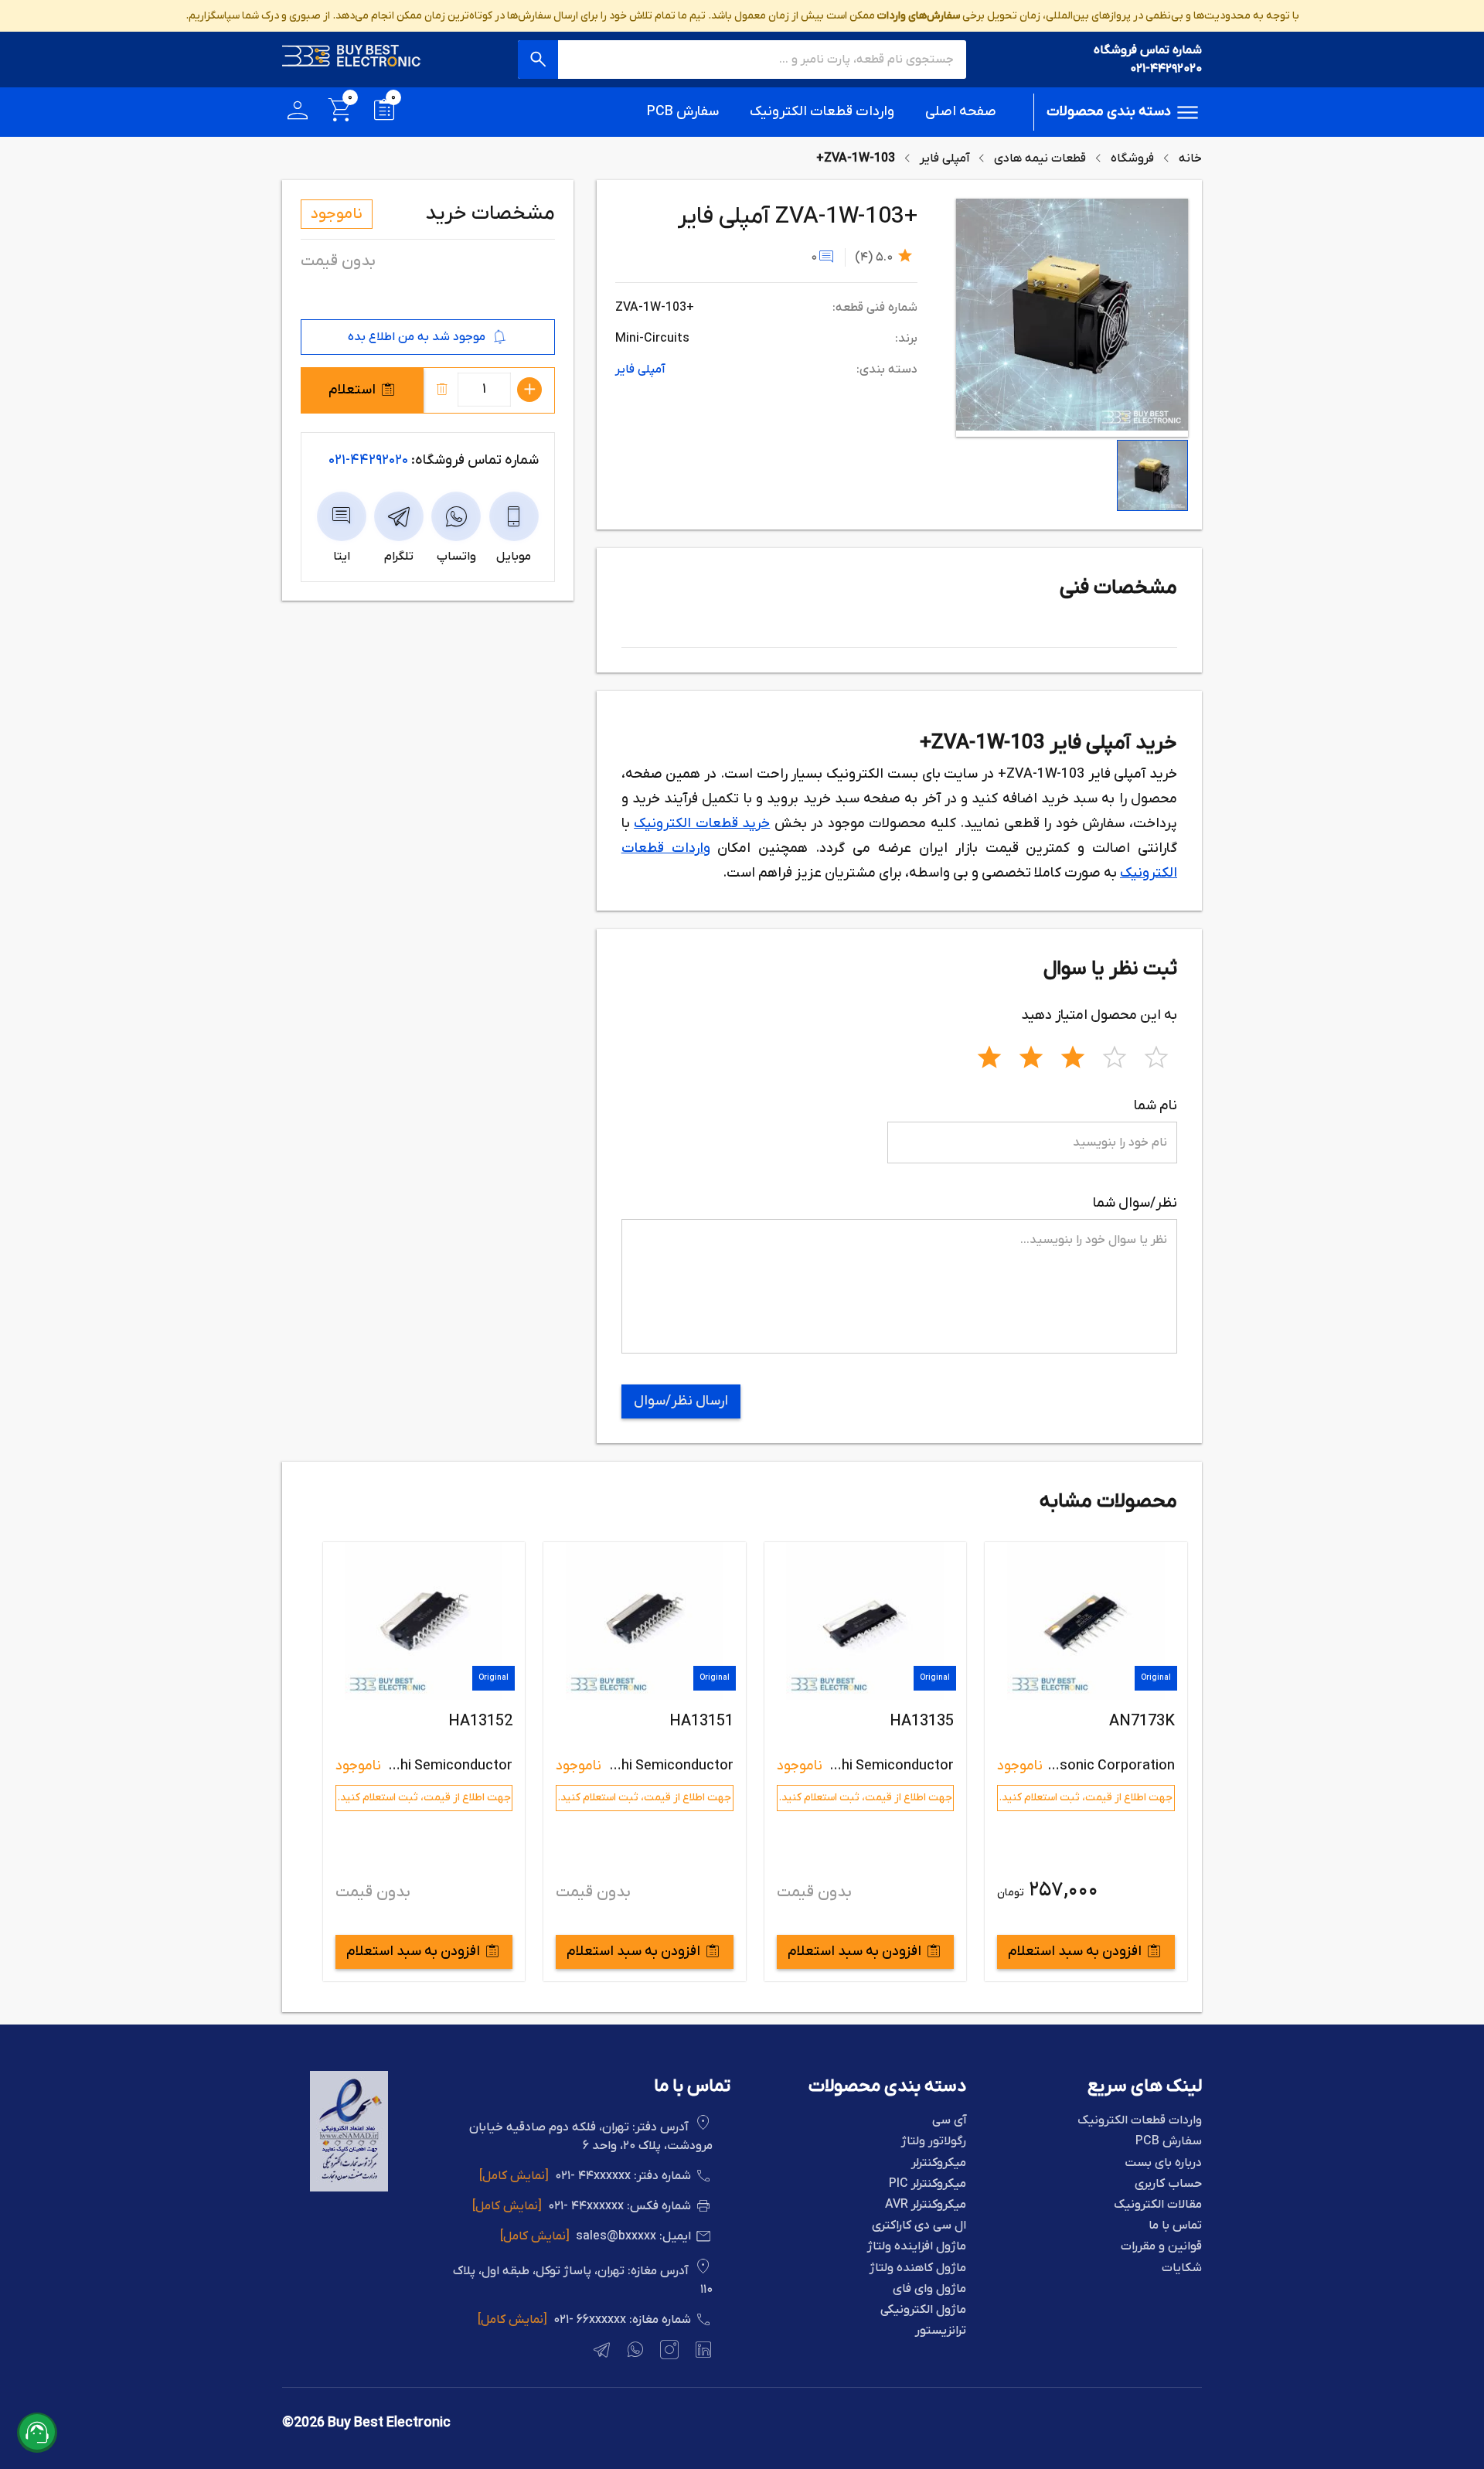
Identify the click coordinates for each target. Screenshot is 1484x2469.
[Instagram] (668, 2352)
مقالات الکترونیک (1158, 2205)
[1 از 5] (989, 1055)
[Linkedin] (702, 2352)
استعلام (352, 390)
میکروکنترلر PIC (927, 2184)
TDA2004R (475, 1721)
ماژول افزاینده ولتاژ (917, 2247)
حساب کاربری (1168, 2184)
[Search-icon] (538, 60)
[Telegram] (600, 2352)
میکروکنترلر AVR (926, 2205)
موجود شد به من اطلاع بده (417, 337)
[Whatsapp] (634, 2352)
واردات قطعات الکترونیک (822, 112)
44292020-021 (368, 460)
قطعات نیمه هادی (1040, 158)
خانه (1190, 158)
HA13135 (1142, 1721)
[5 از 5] (1156, 1055)
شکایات (1182, 2268)
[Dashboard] (298, 112)
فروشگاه (1132, 158)
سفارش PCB (683, 112)
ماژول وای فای (929, 2289)
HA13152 (701, 1721)
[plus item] (529, 390)
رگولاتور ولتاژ (934, 2142)
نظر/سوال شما (1135, 1203)
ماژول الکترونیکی (923, 2310)
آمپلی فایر (945, 158)
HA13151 (922, 1721)
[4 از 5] (1115, 1055)
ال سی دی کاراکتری (919, 2226)
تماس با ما (1175, 2226)
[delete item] (442, 390)
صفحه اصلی (961, 112)
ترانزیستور (941, 2331)
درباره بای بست (1163, 2163)
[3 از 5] (1073, 1055)
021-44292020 (1166, 69)
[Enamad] (349, 2188)
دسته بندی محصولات (1109, 112)
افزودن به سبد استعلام (1075, 1951)
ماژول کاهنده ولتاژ (918, 2268)
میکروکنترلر (939, 2163)
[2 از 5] (1031, 1055)
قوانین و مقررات (1161, 2247)
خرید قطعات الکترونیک (702, 824)
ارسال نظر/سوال (681, 1401)
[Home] (352, 60)
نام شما (1156, 1106)
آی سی (949, 2121)
